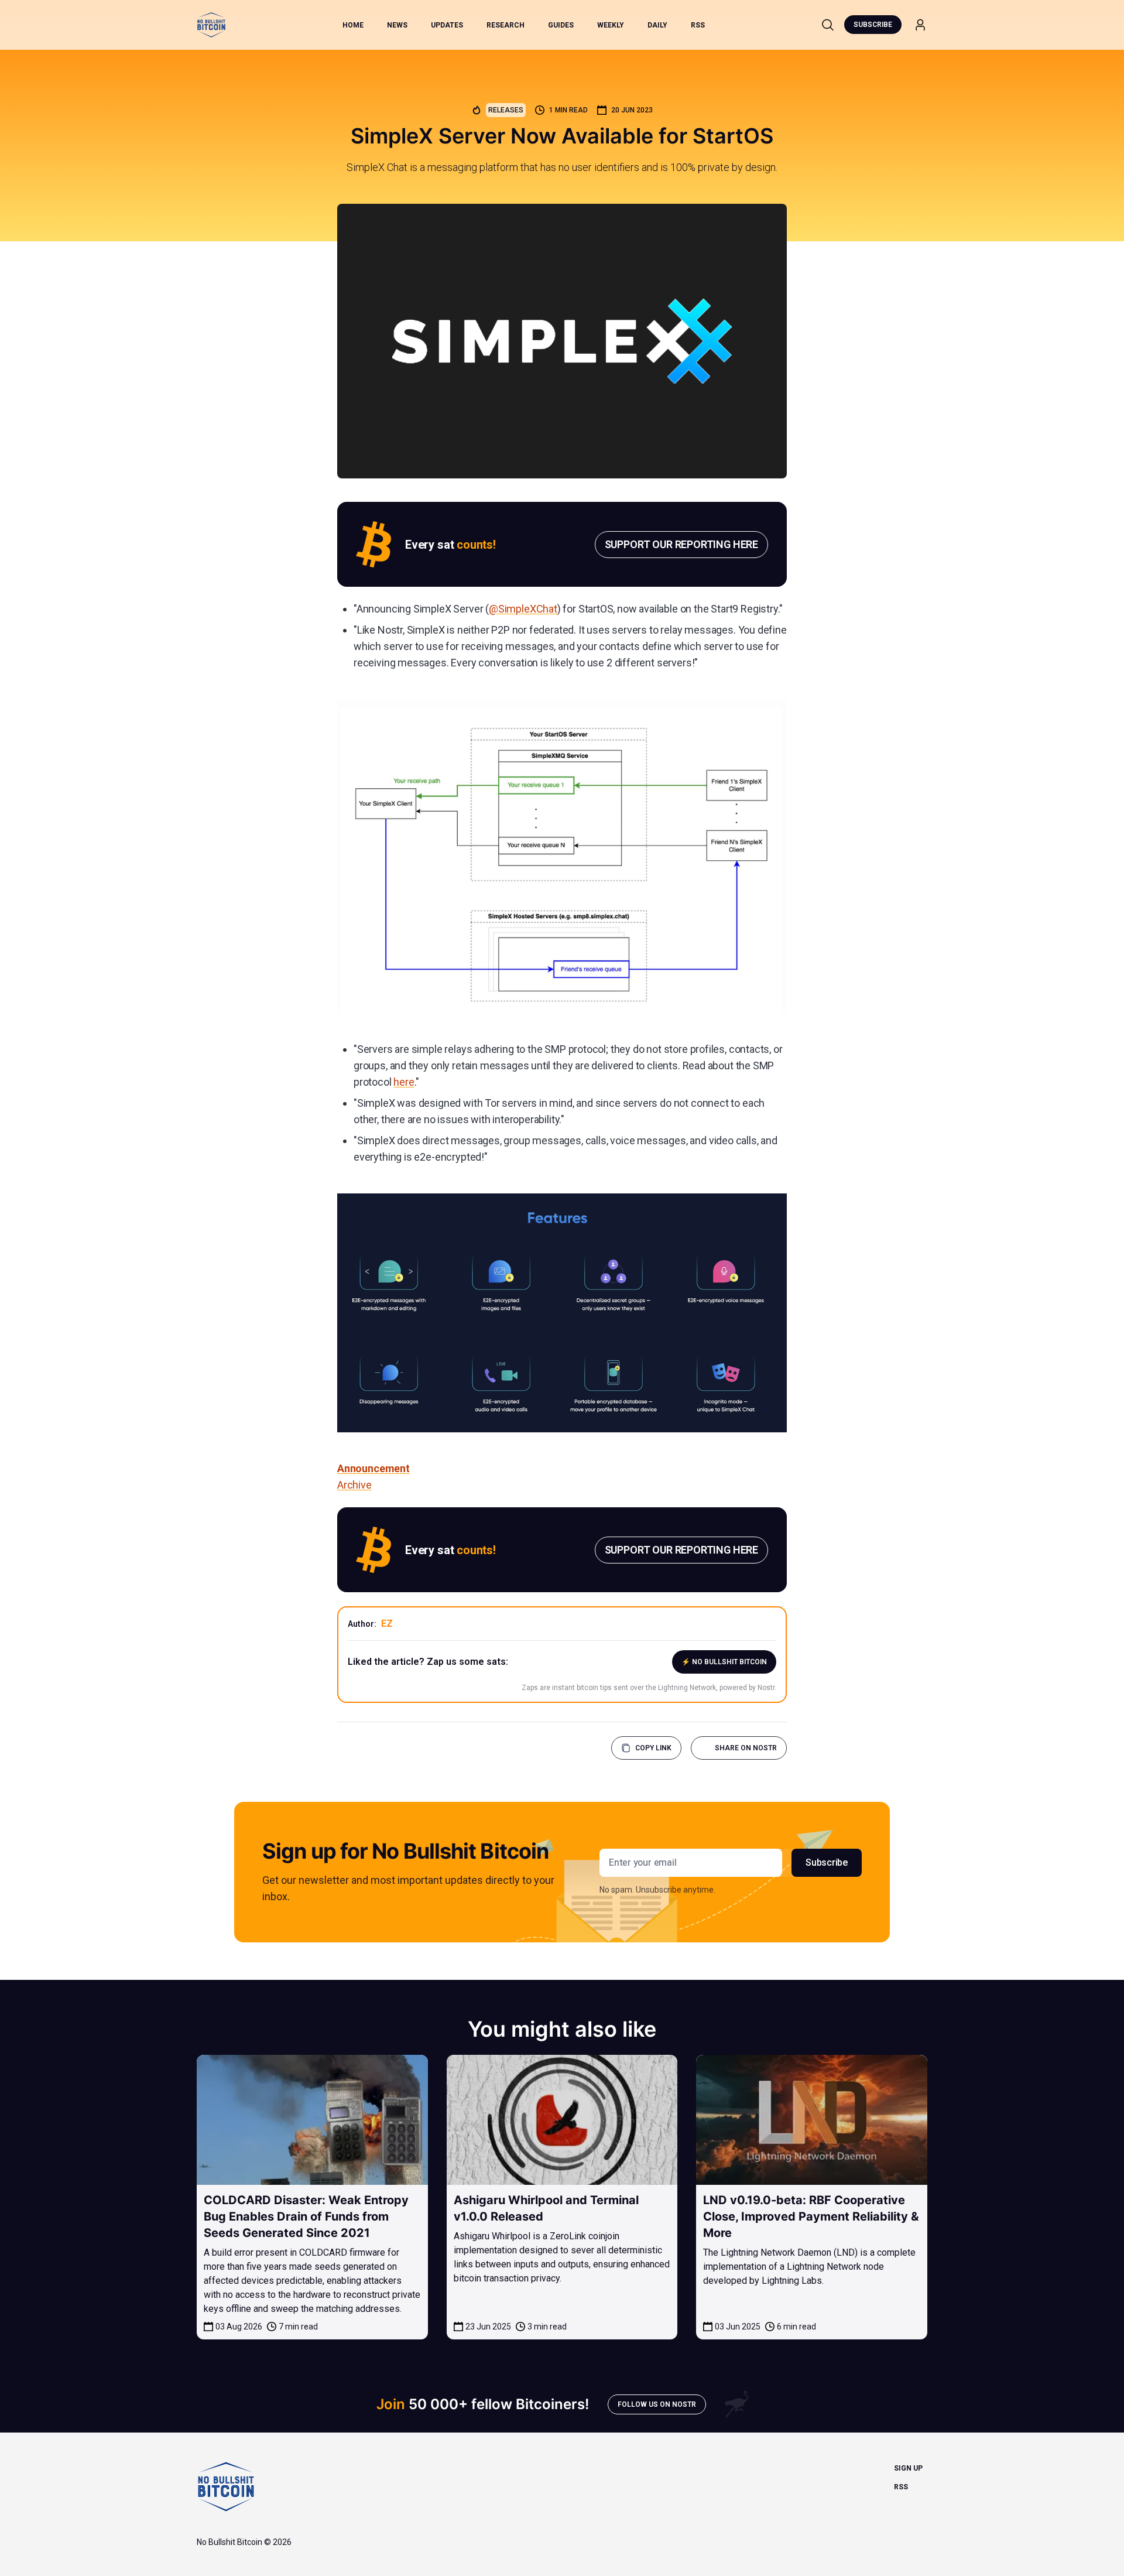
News (397, 25)
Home (353, 25)
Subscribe (873, 25)
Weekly (611, 25)
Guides (561, 25)
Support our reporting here (681, 544)
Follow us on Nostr (657, 2404)
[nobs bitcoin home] (211, 25)
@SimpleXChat (523, 609)
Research (506, 25)
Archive (354, 1485)
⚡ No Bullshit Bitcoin (724, 1662)
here (404, 1082)
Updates (447, 25)
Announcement (373, 1468)
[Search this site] (828, 25)
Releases (506, 110)
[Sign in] (920, 25)
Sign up (908, 2468)
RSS (698, 25)
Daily (657, 25)
